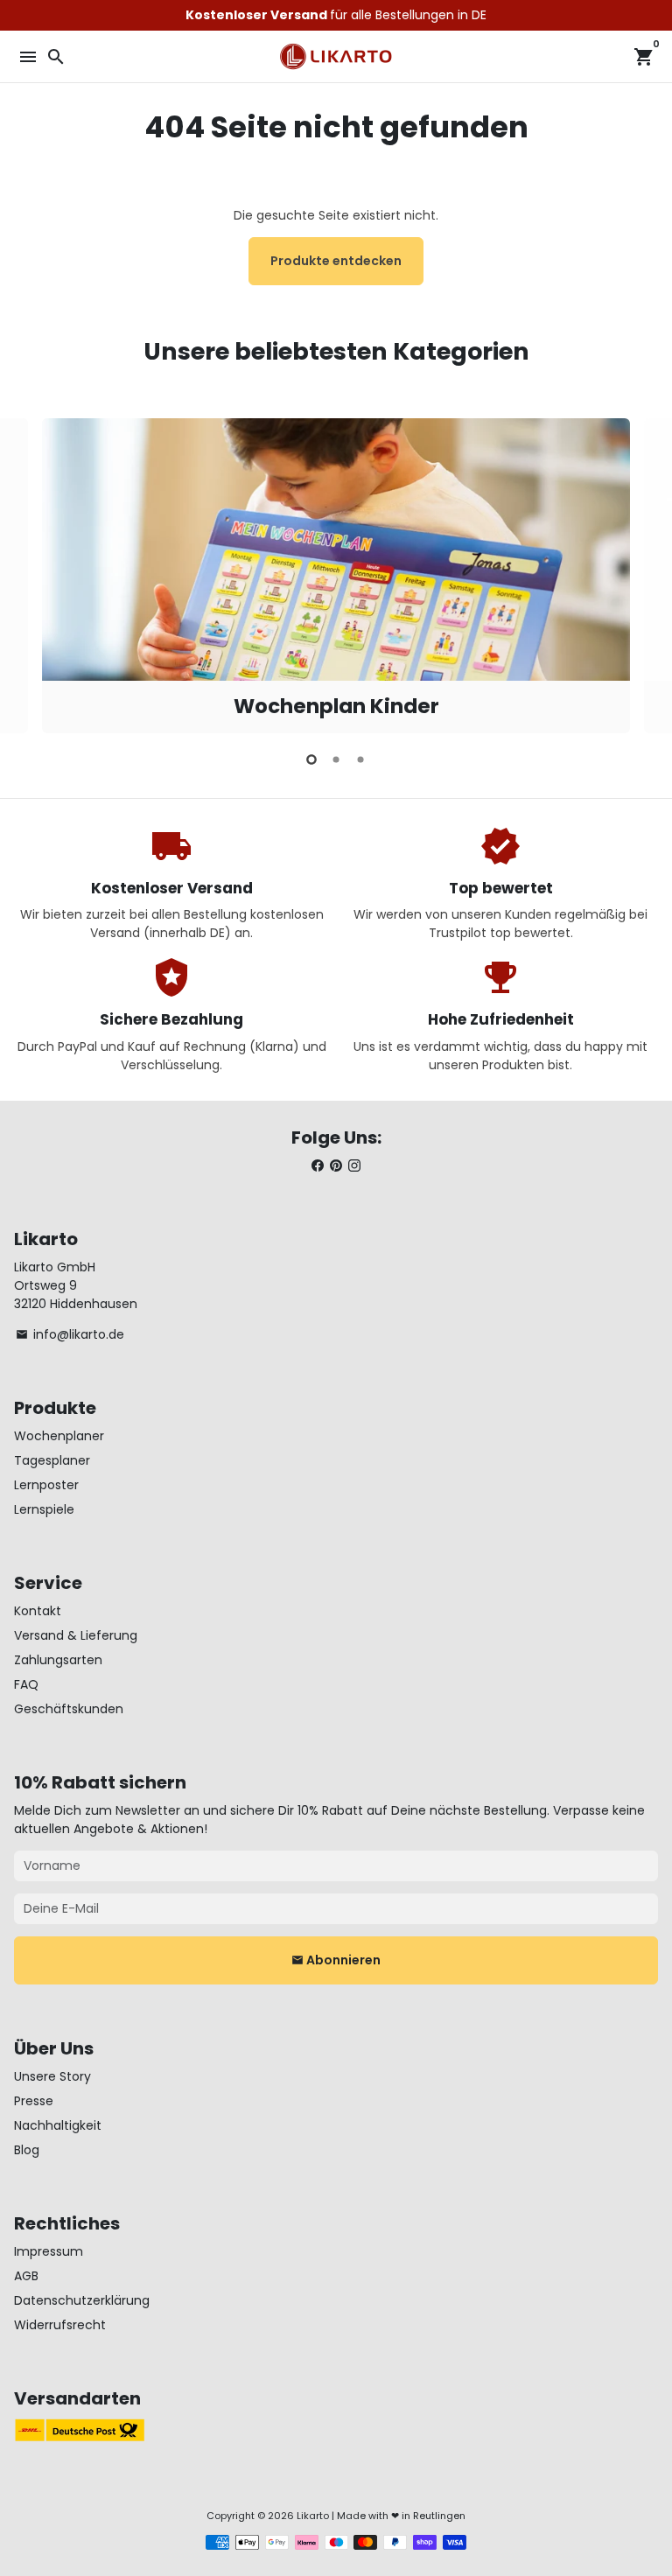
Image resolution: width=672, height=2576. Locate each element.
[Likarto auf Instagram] (354, 1165)
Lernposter (46, 1485)
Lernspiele (44, 1509)
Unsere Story (52, 2076)
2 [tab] (336, 759)
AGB (26, 2276)
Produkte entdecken (336, 261)
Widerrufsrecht (60, 2325)
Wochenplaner (59, 1436)
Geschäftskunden (69, 1709)
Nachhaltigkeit (58, 2125)
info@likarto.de (70, 1334)
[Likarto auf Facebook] (318, 1165)
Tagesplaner (52, 1460)
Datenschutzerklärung (82, 2300)
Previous (29, 573)
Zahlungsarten (58, 1660)
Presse (34, 2101)
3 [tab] (360, 759)
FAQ (26, 1684)
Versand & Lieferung (76, 1635)
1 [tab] (311, 759)
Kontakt (38, 1611)
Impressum (49, 2251)
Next (643, 573)
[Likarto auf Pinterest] (336, 1165)
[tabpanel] (336, 576)
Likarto (313, 2516)
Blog (27, 2150)
